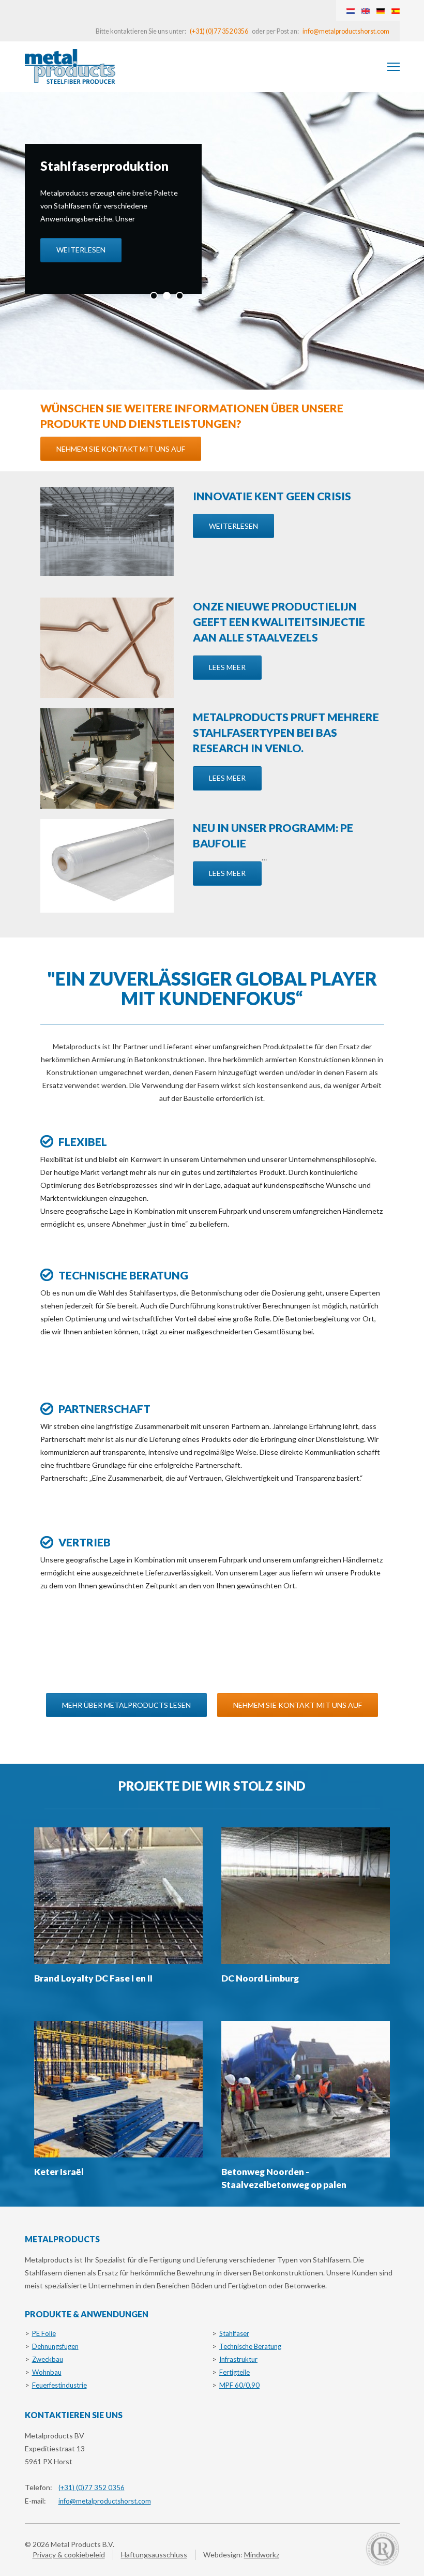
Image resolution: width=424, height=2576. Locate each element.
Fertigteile (234, 2372)
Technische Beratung (250, 2346)
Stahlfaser (234, 2333)
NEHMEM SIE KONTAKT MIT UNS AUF (121, 449)
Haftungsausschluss (154, 2555)
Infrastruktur (238, 2359)
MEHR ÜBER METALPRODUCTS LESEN (126, 1705)
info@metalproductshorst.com (346, 31)
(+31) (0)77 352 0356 (219, 31)
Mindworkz (262, 2555)
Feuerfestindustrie (59, 2385)
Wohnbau (47, 2372)
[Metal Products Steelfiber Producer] (70, 66)
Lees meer (227, 667)
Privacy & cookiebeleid (69, 2555)
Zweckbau (48, 2359)
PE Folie (44, 2333)
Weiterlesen (81, 250)
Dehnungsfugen (55, 2346)
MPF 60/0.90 (239, 2385)
